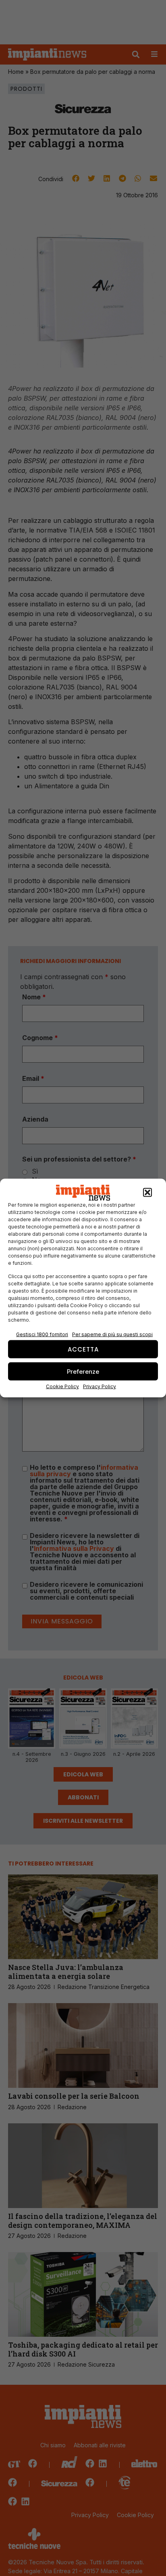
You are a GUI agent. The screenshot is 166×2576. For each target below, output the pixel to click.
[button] (147, 1193)
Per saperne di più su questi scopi (112, 1334)
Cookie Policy (62, 1386)
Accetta (83, 1349)
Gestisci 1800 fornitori (42, 1334)
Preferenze (83, 1371)
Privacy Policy (100, 1386)
